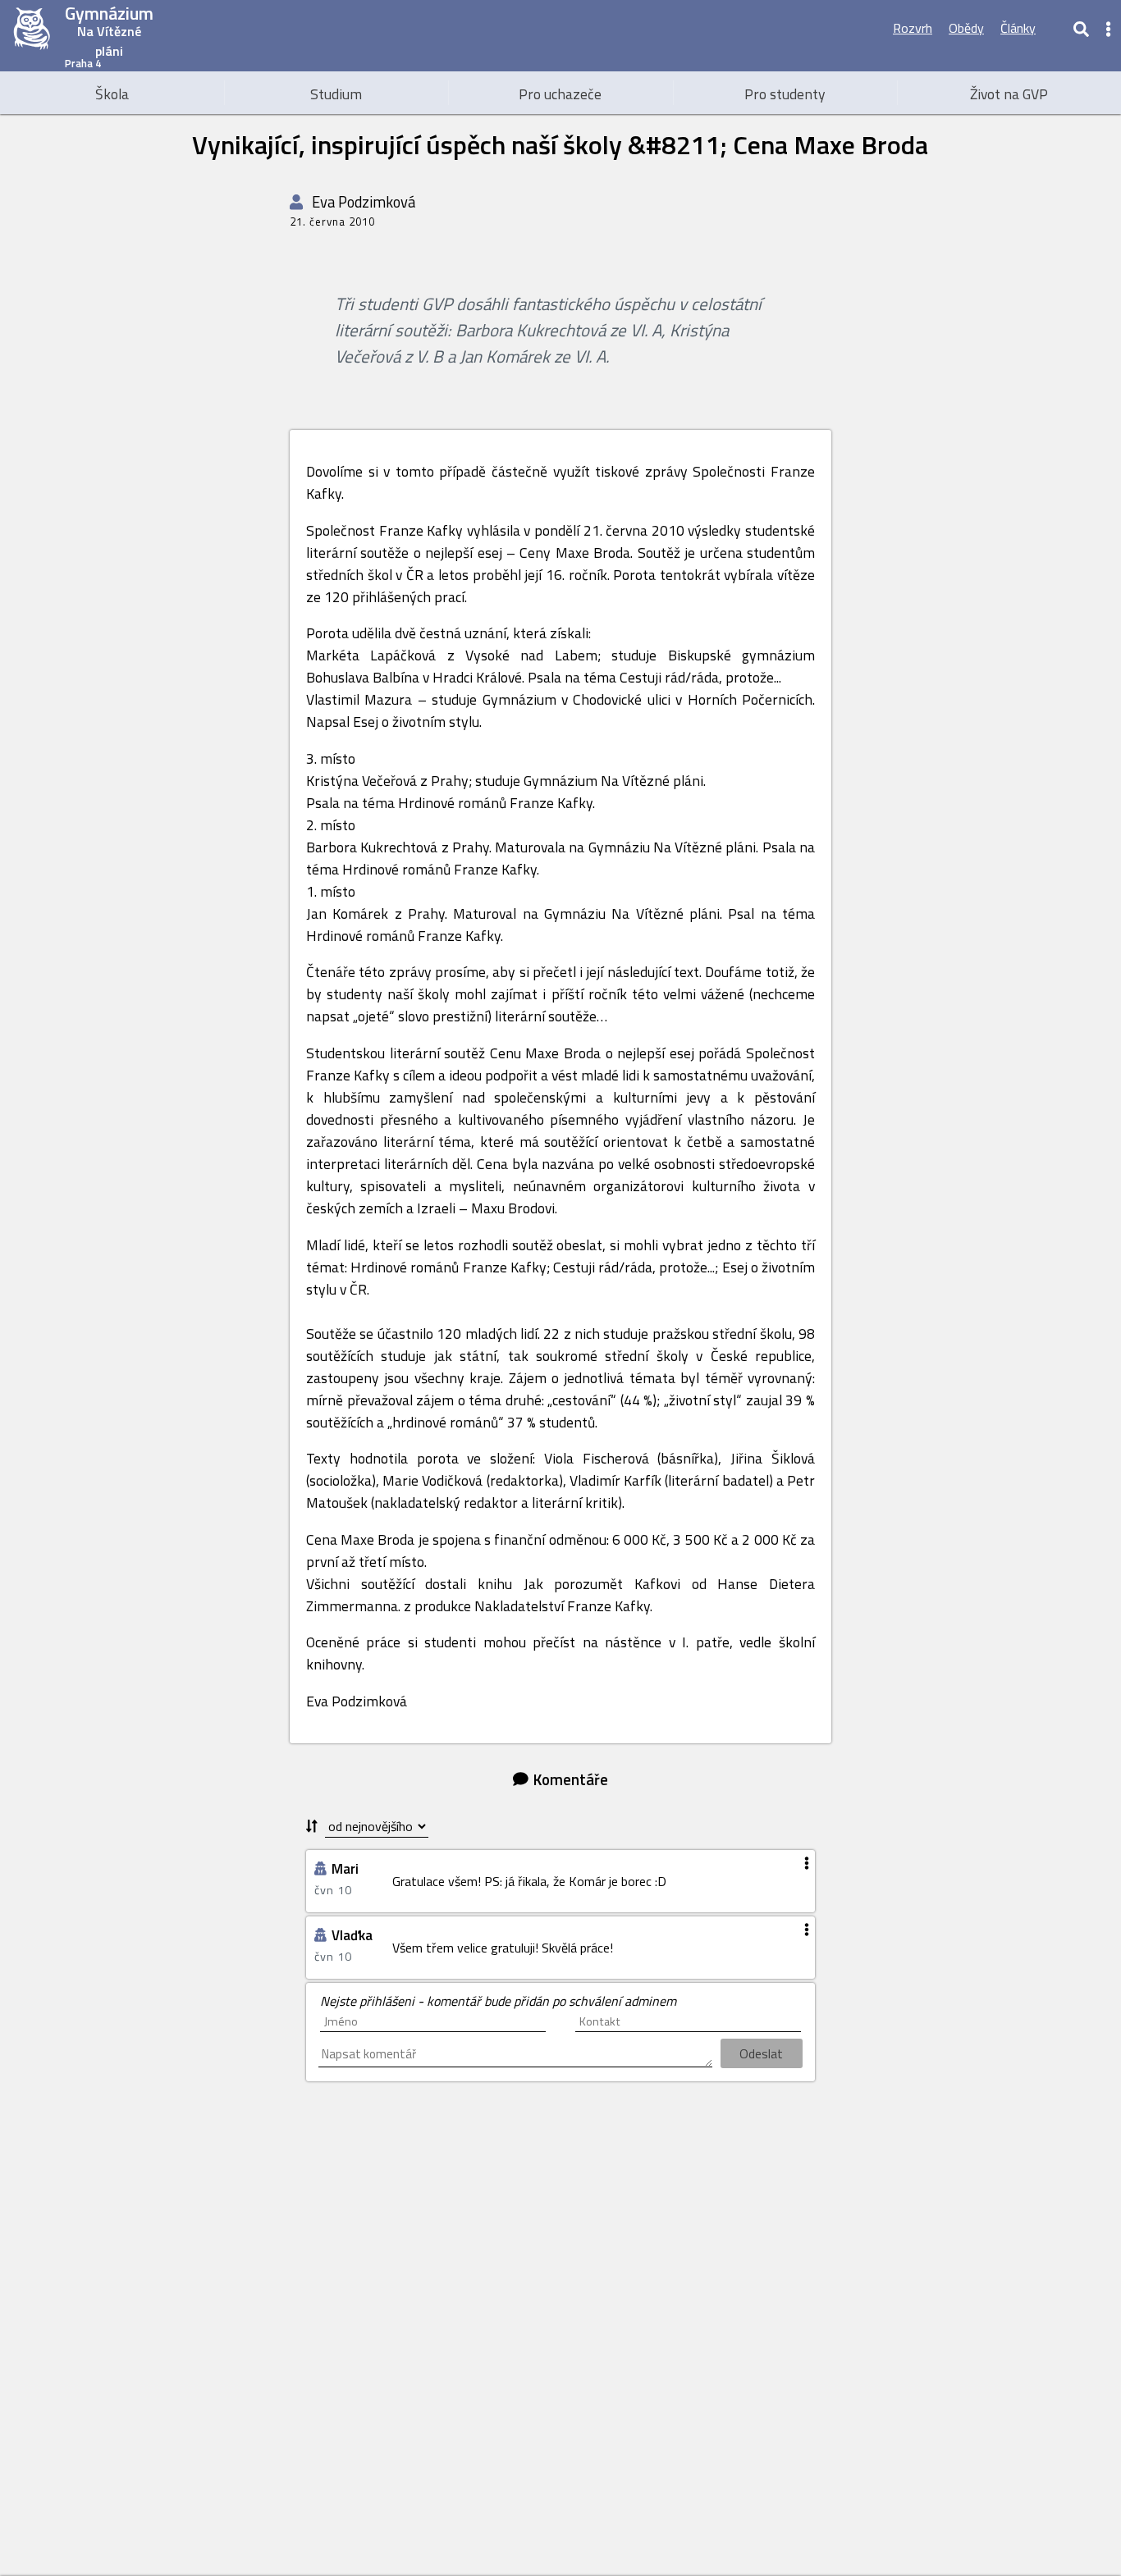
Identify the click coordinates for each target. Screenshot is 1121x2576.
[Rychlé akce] (1109, 28)
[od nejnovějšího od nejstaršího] (367, 1827)
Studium (336, 94)
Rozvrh (913, 28)
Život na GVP (1009, 94)
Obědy (966, 28)
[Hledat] (1081, 28)
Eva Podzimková (362, 202)
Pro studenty (785, 94)
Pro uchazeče (560, 94)
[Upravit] (1054, 28)
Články (1018, 28)
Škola (112, 94)
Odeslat (761, 2053)
